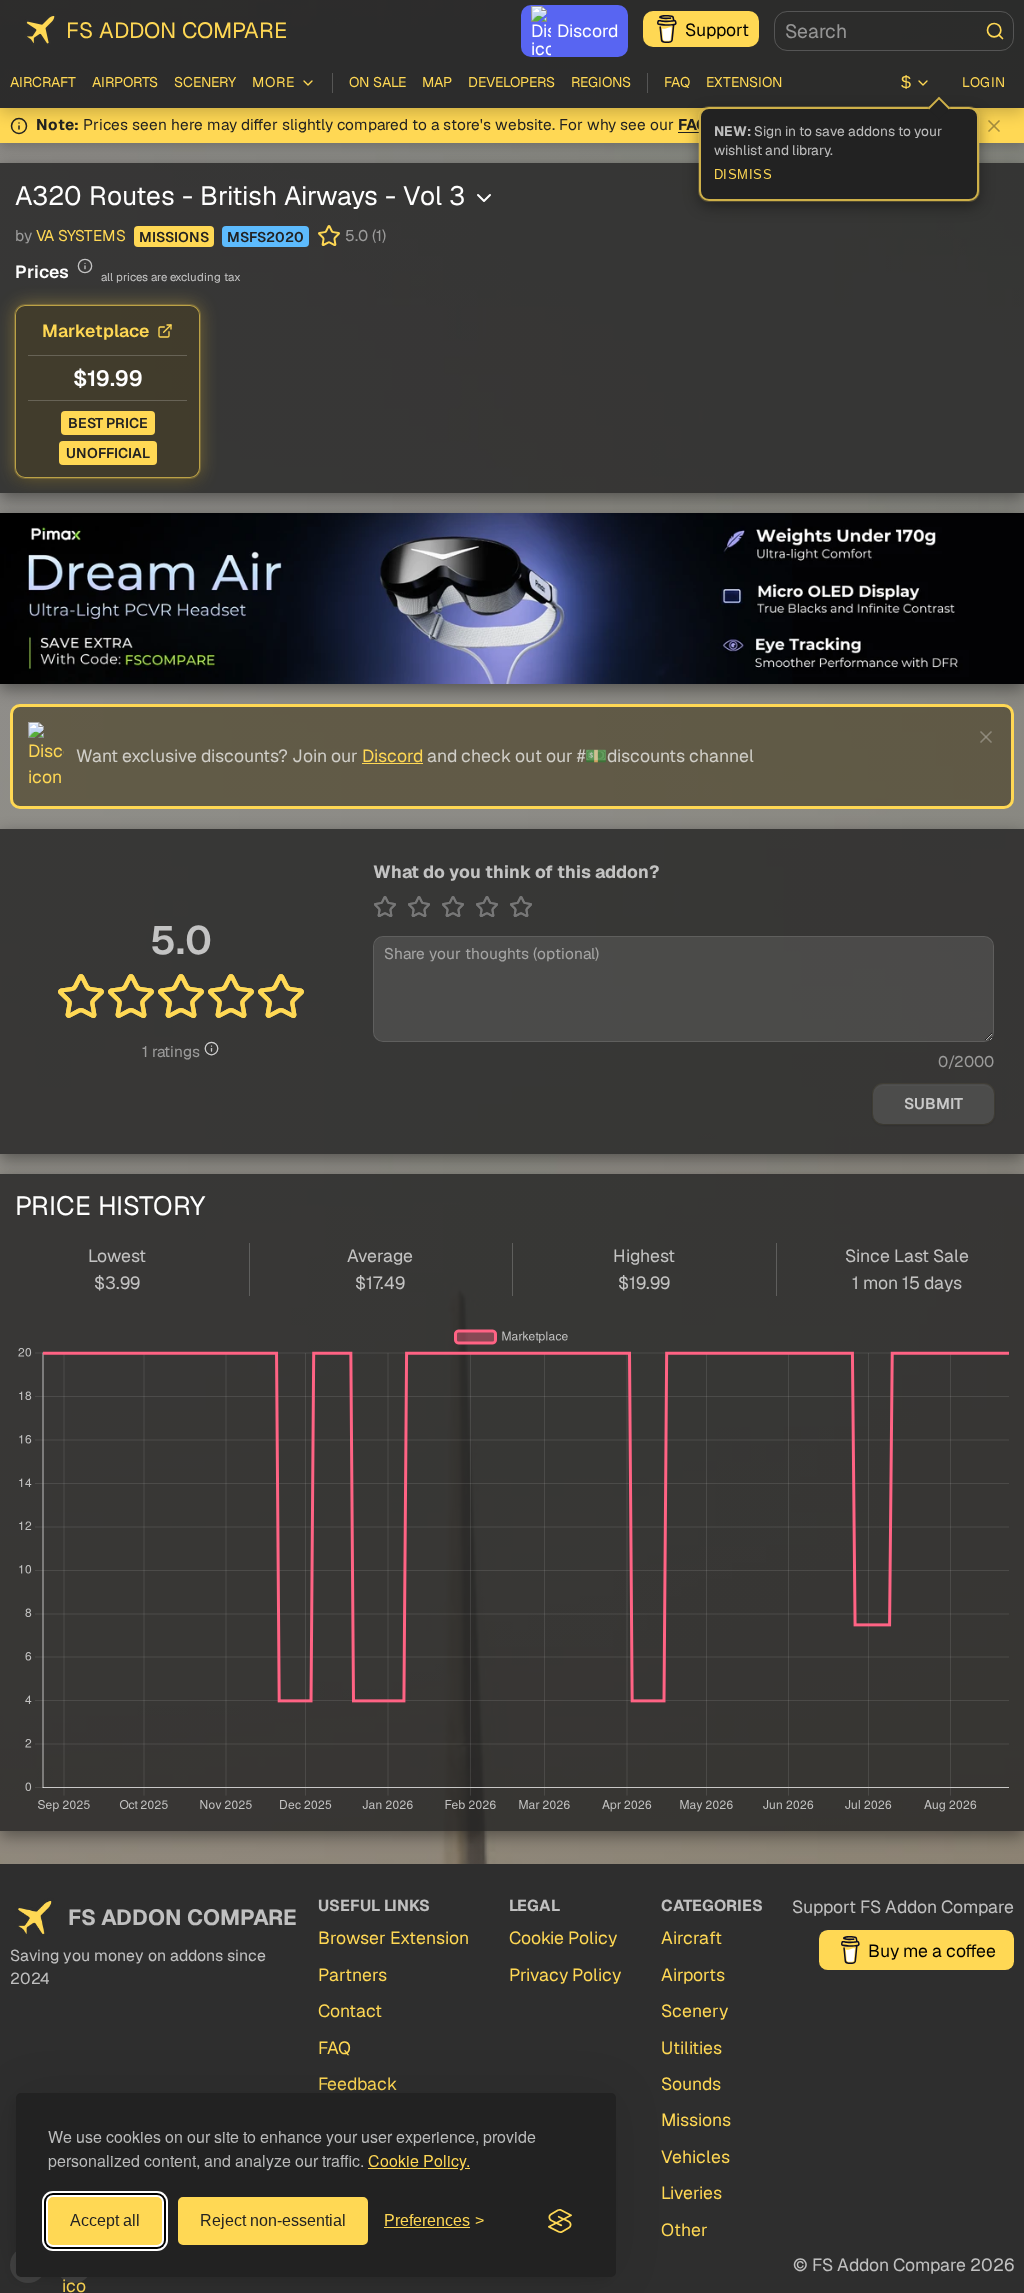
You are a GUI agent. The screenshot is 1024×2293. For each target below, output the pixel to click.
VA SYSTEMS (81, 236)
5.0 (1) (365, 236)
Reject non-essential (273, 2220)
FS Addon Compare (176, 30)
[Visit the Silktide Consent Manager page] (560, 2221)
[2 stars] (424, 907)
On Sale (377, 82)
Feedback (357, 2083)
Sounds (691, 2083)
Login (984, 82)
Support (717, 29)
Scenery (205, 82)
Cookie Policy (563, 1937)
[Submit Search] (995, 31)
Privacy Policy (565, 1974)
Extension (744, 82)
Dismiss (743, 175)
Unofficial (108, 453)
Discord (587, 30)
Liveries (691, 2192)
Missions (174, 237)
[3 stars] (458, 907)
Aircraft (43, 82)
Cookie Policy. (419, 2160)
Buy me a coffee (932, 1950)
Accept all (105, 2220)
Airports (125, 82)
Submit (933, 1104)
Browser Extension (393, 1937)
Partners (352, 1974)
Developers (511, 82)
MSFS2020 (265, 237)
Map (437, 82)
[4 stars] (492, 907)
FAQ (677, 82)
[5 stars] (521, 907)
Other (684, 2229)
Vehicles (695, 2156)
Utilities (691, 2047)
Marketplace (95, 330)
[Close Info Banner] (994, 126)
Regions (601, 82)
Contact (350, 2010)
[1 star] (390, 907)
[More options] (484, 198)
